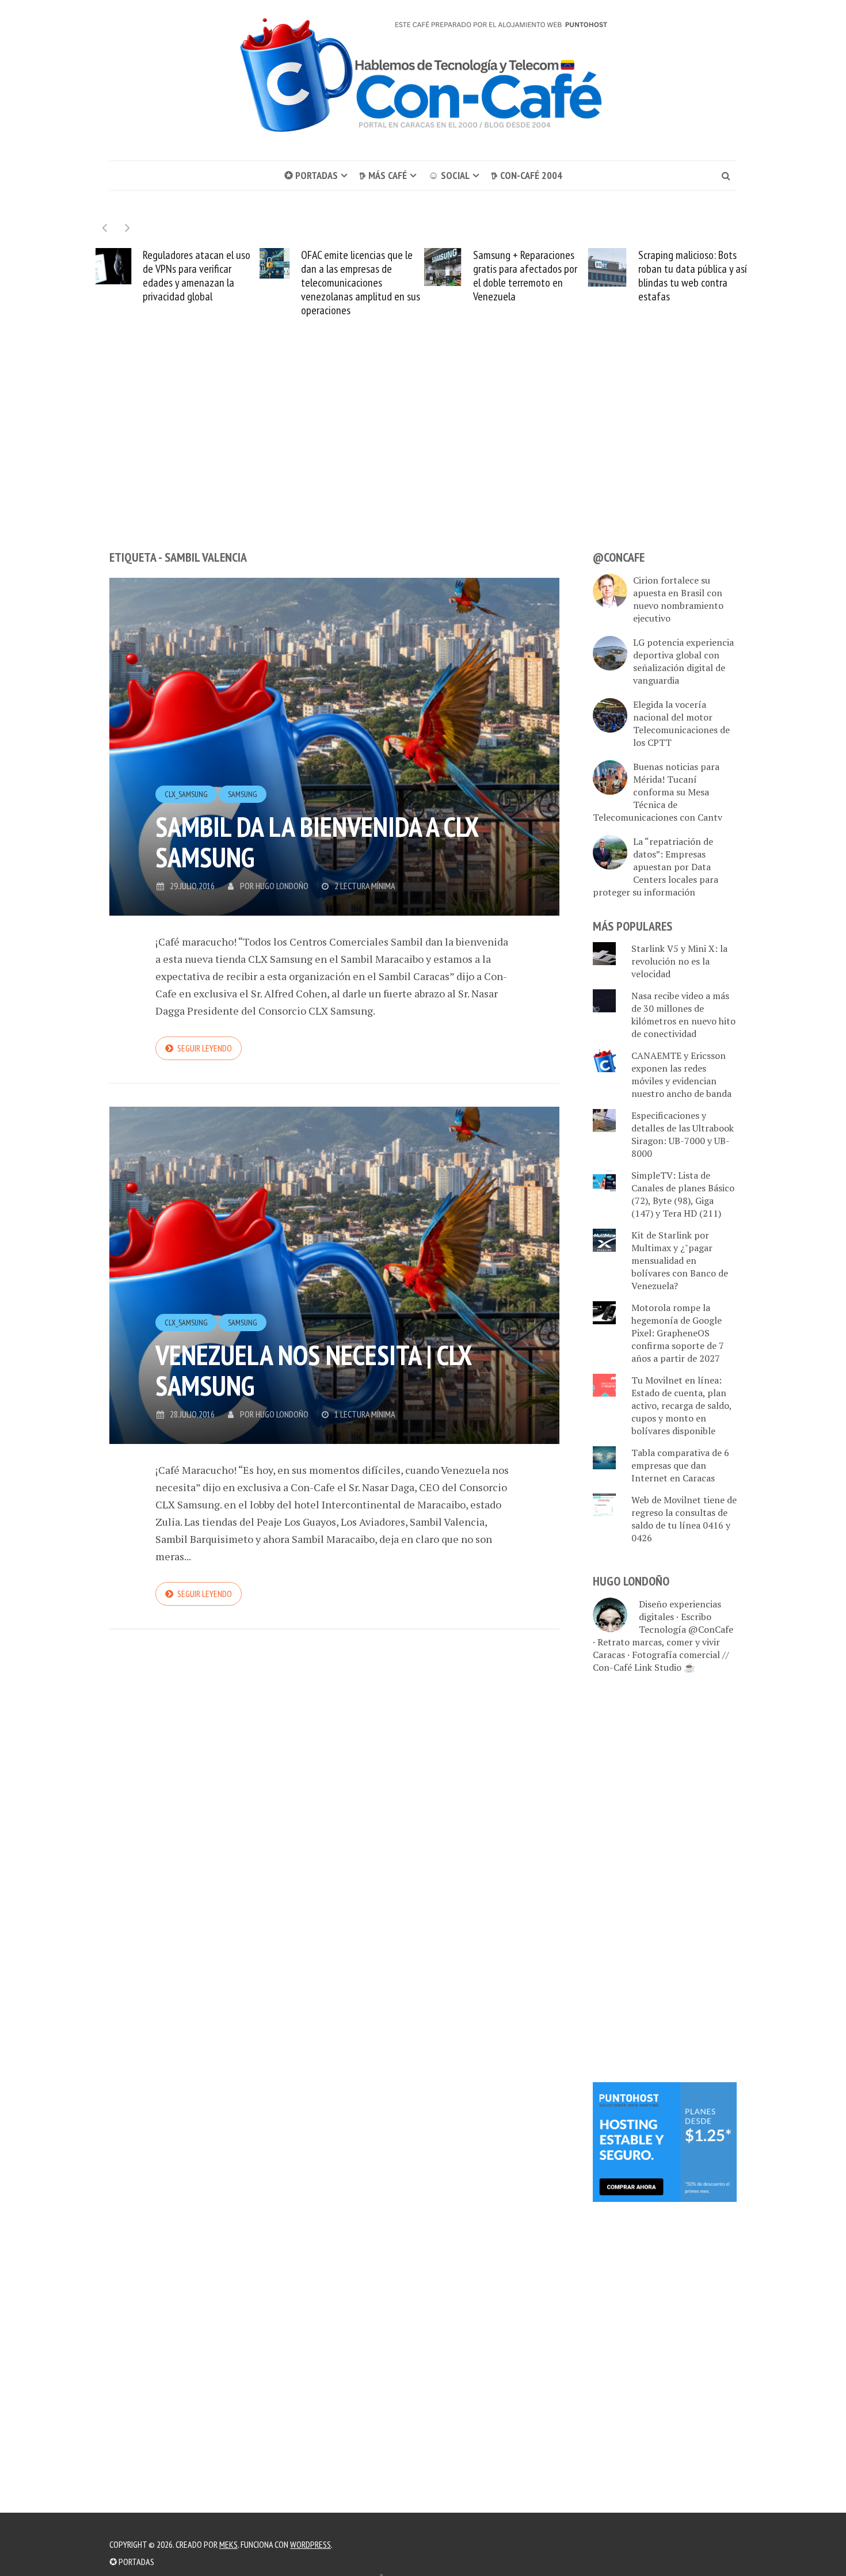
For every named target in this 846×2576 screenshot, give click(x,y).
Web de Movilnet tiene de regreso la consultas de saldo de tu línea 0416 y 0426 (684, 1519)
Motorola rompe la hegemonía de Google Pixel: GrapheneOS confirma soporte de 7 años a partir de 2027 (678, 1333)
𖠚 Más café (383, 175)
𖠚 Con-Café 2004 (527, 175)
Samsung (243, 794)
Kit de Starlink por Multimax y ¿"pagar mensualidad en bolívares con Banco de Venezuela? (680, 1260)
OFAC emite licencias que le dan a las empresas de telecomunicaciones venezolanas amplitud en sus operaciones (221, 283)
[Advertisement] (423, 455)
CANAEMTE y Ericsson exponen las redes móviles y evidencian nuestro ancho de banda (681, 1074)
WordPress (310, 2544)
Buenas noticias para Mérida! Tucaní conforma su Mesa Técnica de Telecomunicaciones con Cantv (658, 792)
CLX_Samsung (186, 794)
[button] (127, 228)
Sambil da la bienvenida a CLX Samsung (317, 842)
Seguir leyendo (205, 1048)
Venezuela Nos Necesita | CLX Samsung (313, 1370)
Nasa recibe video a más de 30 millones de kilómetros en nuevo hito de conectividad (683, 1015)
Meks (228, 2544)
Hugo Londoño (282, 886)
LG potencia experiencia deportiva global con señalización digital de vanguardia (683, 661)
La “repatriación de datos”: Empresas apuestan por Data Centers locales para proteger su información (656, 867)
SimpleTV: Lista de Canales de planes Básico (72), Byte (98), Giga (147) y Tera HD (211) (683, 1194)
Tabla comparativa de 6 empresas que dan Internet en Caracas (680, 1465)
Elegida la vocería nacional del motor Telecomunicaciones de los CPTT (681, 723)
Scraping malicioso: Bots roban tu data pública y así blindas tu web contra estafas (553, 276)
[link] (665, 2141)
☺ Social (449, 175)
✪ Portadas (311, 175)
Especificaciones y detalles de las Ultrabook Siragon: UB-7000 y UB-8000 (683, 1134)
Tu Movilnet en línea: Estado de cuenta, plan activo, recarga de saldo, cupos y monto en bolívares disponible (681, 1405)
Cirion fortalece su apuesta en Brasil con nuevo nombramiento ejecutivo (678, 599)
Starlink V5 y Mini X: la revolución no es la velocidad (722, 269)
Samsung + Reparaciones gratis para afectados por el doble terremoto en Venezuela (385, 276)
